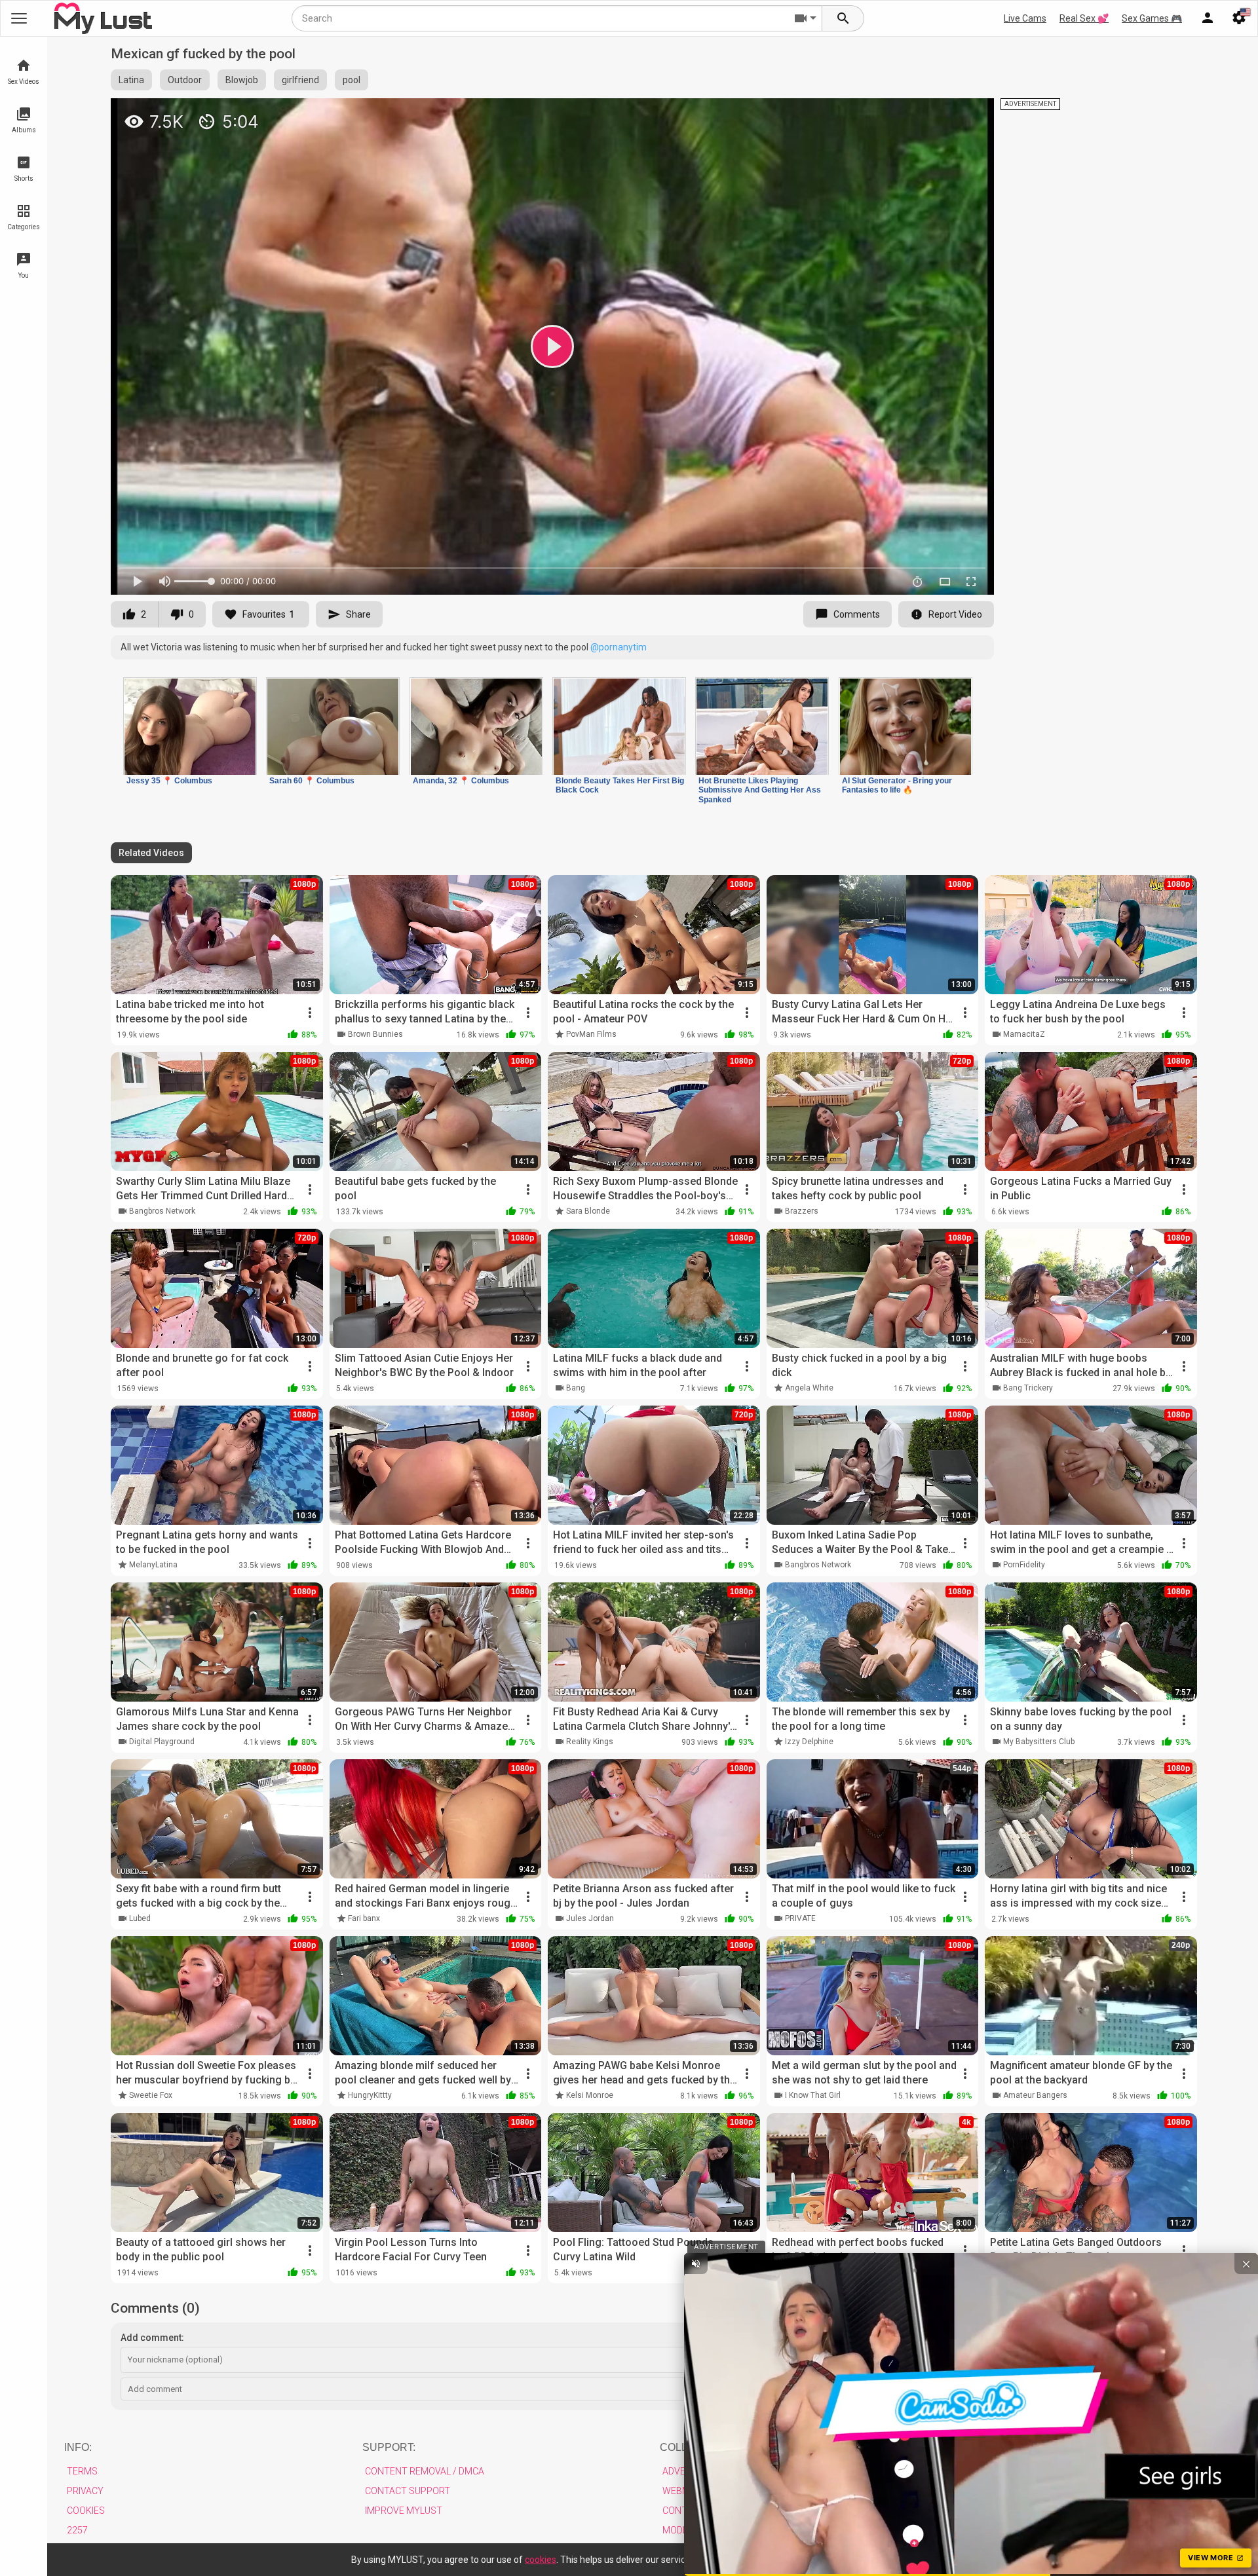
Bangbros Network (162, 1211)
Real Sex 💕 (1084, 18)
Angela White (809, 1388)
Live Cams (1025, 18)
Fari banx (364, 1918)
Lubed (140, 1918)
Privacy (85, 2491)
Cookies (86, 2511)
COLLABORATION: (706, 2447)
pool (352, 80)
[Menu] (1208, 18)
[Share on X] (970, 114)
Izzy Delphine (809, 1742)
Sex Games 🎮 (1152, 18)
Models (680, 2530)
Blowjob (242, 80)
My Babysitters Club (1039, 1742)
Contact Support (408, 2491)
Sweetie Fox (151, 2095)
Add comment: (152, 2338)
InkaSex (799, 2272)
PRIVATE (800, 1918)
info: (78, 2447)
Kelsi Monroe (590, 2095)
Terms (82, 2471)
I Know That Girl (813, 2095)
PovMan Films (591, 1034)
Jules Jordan (590, 1918)
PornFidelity (1024, 1565)
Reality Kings (590, 1742)
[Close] (948, 2557)
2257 (77, 2530)
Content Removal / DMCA (425, 2471)
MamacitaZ (1024, 1034)
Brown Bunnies (375, 1034)
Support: (389, 2447)
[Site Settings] (1239, 18)
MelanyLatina (153, 1565)
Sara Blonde (588, 1211)
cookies (541, 2560)
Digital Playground (162, 1742)
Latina (131, 80)
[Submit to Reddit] (941, 114)
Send (1170, 2389)
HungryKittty (370, 2095)
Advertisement (699, 2471)
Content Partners (708, 2511)
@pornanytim (619, 647)
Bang (576, 1388)
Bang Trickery (1028, 1388)
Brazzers (802, 1211)
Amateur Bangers (1035, 2095)
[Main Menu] (19, 18)
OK (923, 2560)
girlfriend (300, 80)
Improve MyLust (404, 2511)
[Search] (843, 18)
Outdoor (185, 80)
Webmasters (694, 2491)
